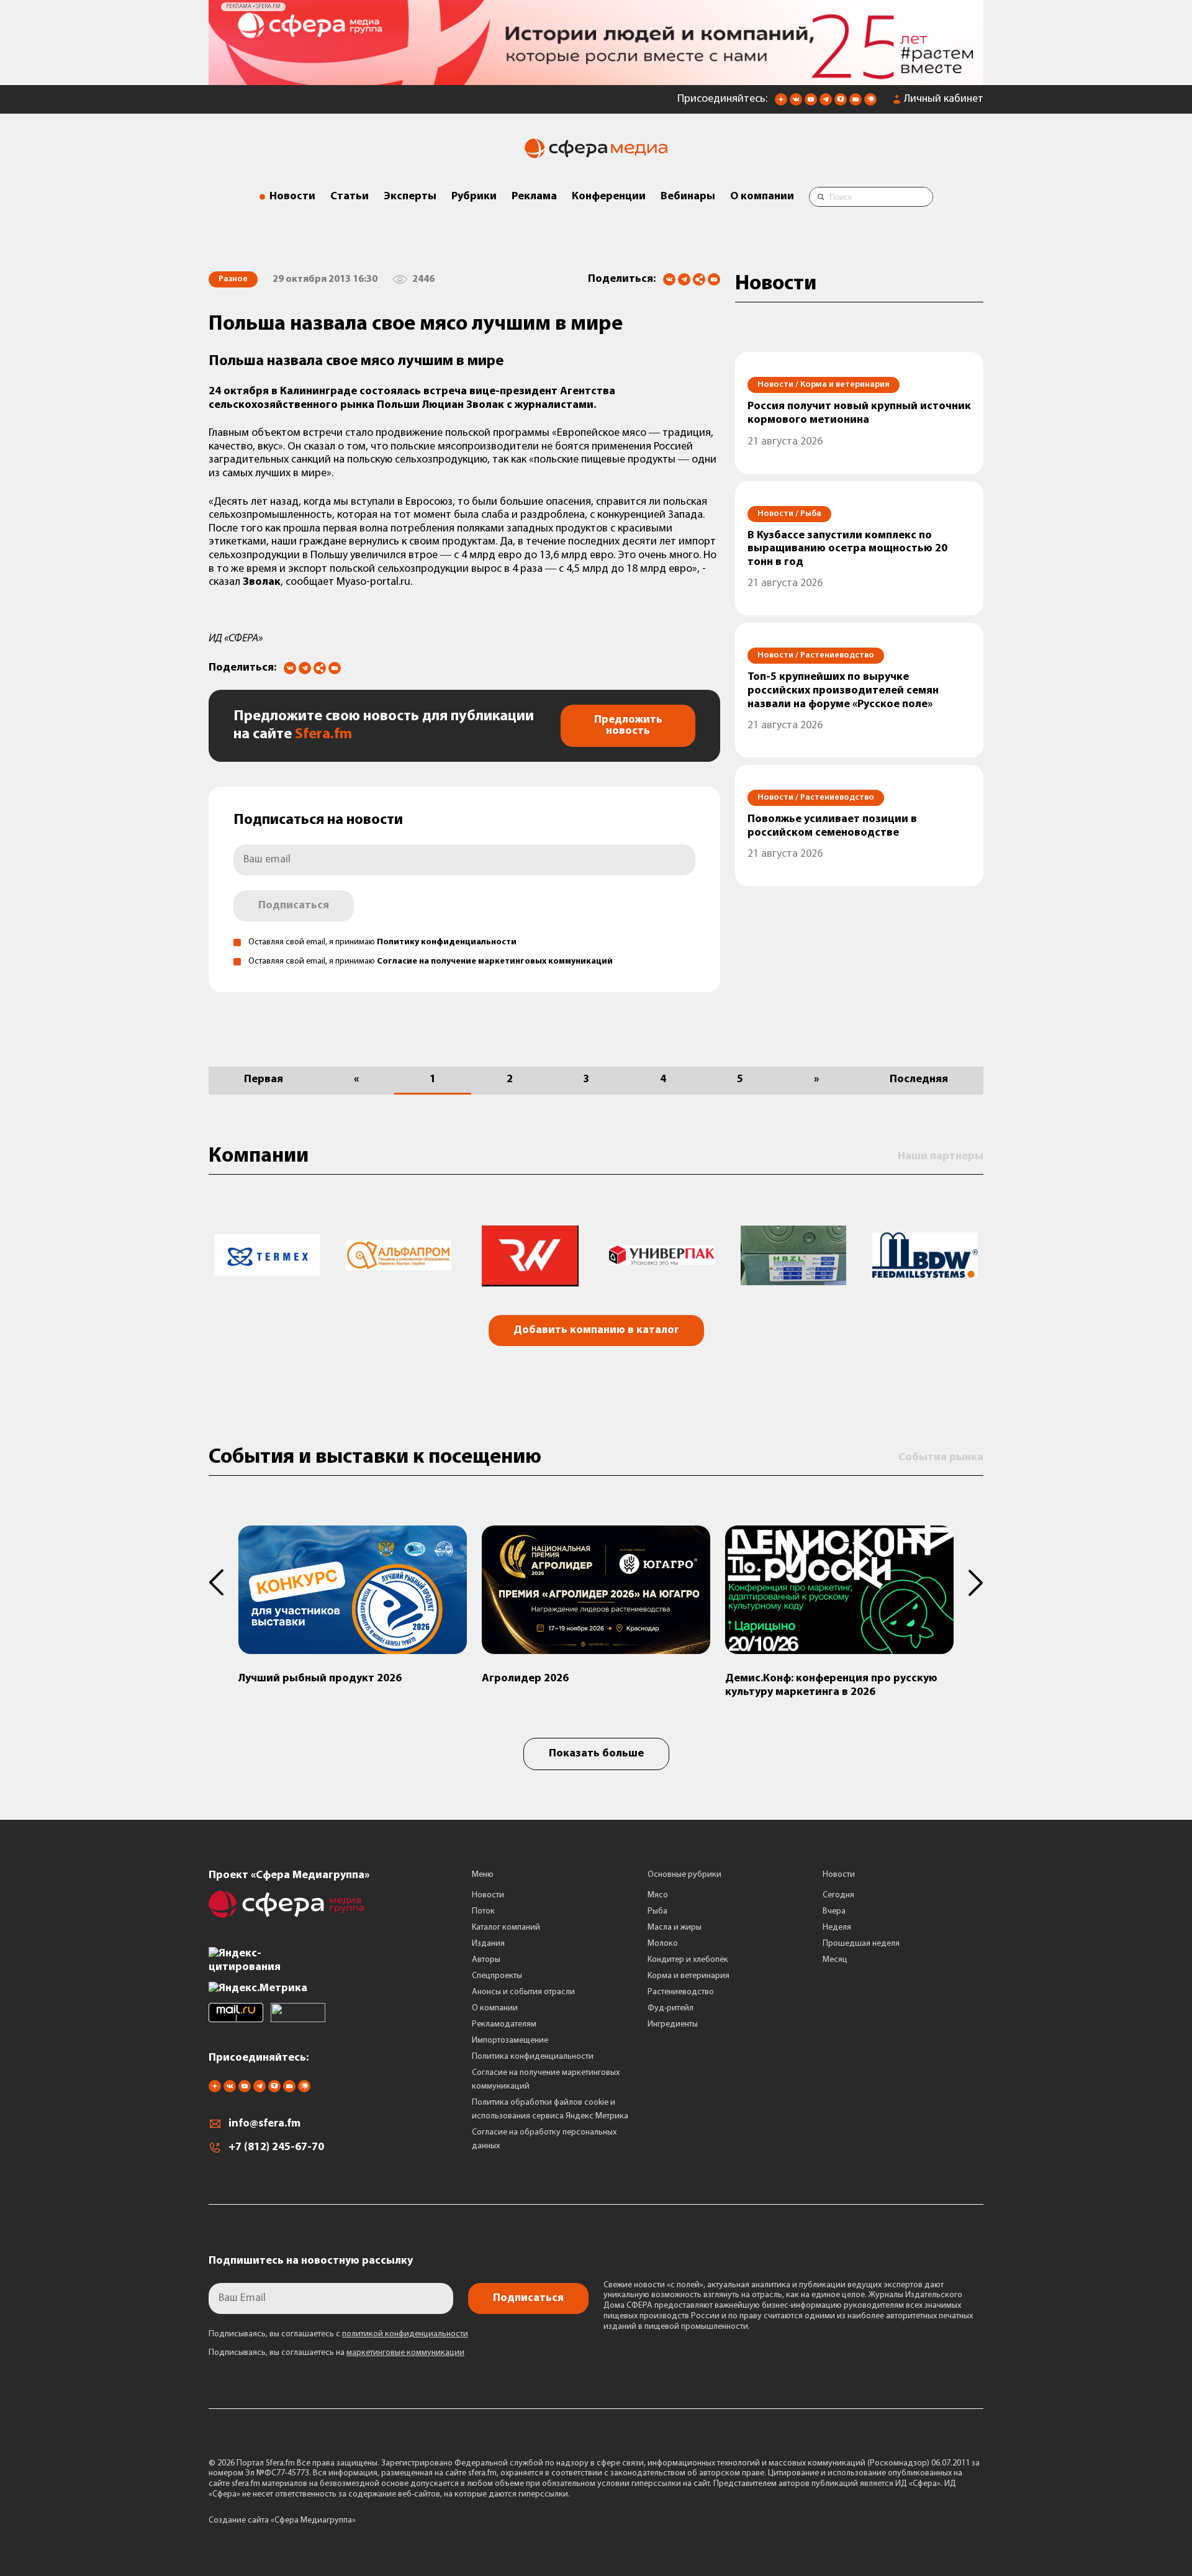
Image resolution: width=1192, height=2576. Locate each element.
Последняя (919, 1080)
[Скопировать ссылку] (699, 280)
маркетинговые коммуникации (405, 2353)
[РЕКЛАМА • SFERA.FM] (596, 79)
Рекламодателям (504, 2024)
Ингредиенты (673, 2024)
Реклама (534, 197)
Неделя (837, 1927)
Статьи (350, 197)
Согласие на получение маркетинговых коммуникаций (495, 961)
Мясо (658, 1895)
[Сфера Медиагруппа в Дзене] (781, 103)
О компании (762, 197)
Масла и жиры (675, 1927)
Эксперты (410, 197)
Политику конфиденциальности (447, 942)
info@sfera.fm (264, 2124)
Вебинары (688, 197)
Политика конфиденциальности (533, 2057)
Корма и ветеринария (689, 1976)
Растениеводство (681, 1992)
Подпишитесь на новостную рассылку (311, 2261)
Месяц (835, 1960)
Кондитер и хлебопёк (688, 1960)
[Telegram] (684, 279)
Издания (488, 1944)
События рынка (941, 1458)
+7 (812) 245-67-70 (276, 2148)
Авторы (486, 1960)
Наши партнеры (941, 1157)
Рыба (657, 1911)
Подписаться (294, 906)
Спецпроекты (497, 1976)
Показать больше (596, 1754)
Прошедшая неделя (861, 1944)
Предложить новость (628, 726)
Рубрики (474, 197)
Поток (483, 1911)
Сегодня (838, 1895)
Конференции (609, 197)
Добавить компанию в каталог (596, 1331)
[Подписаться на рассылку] (856, 103)
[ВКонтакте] (669, 279)
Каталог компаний (506, 1927)
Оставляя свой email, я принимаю (382, 942)
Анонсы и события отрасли (523, 1992)
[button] (223, 1583)
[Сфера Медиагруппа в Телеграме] (826, 103)
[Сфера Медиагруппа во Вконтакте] (796, 103)
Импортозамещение (510, 2040)
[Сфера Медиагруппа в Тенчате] (841, 103)
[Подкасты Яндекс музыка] (870, 103)
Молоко (663, 1944)
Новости (292, 197)
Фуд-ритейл (670, 2008)
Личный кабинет (944, 99)
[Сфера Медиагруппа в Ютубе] (811, 103)
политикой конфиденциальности (405, 2334)
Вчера (834, 1911)
